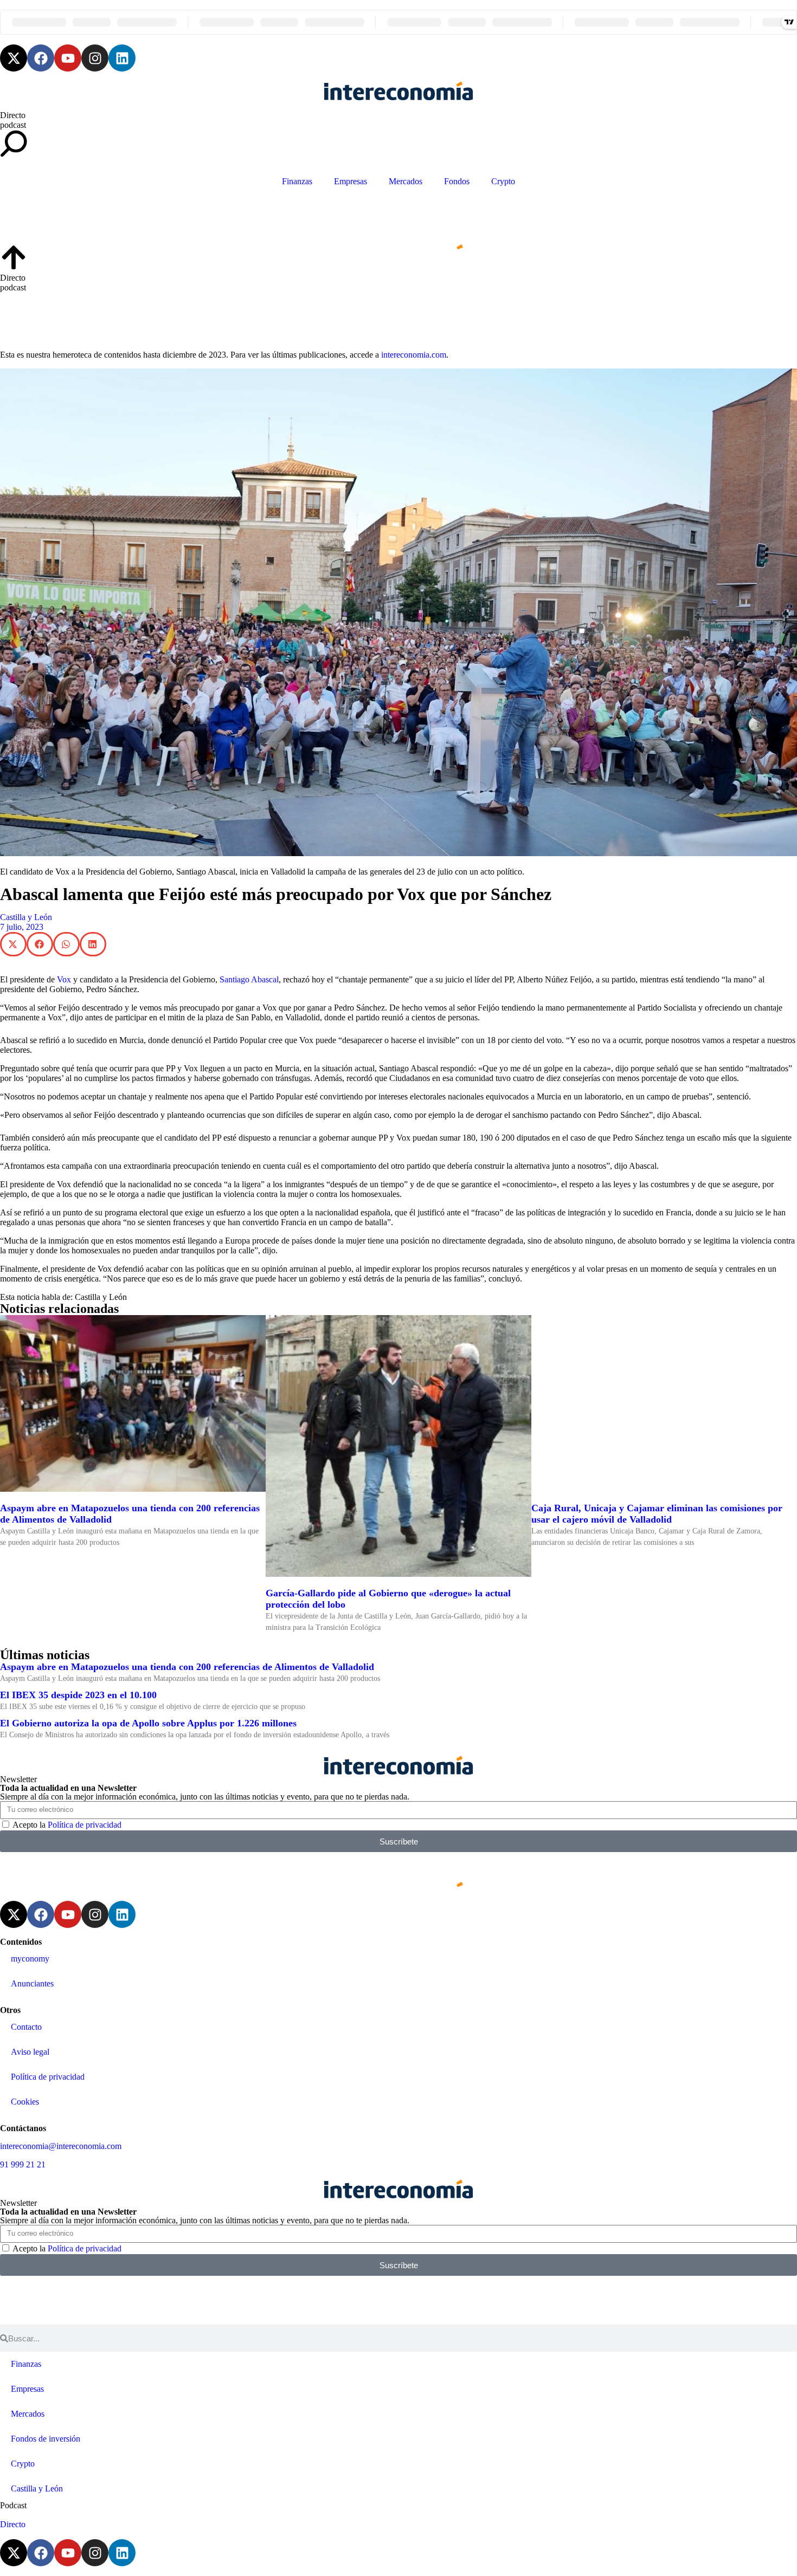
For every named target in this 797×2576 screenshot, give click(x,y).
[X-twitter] (14, 58)
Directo (13, 115)
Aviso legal (30, 2052)
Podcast (13, 2505)
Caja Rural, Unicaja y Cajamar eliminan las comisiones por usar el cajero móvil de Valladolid (657, 1514)
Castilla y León (26, 917)
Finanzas (297, 181)
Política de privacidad (85, 1825)
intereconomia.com (414, 355)
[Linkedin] (122, 58)
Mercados (406, 181)
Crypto (503, 181)
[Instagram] (95, 58)
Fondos (457, 181)
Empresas (351, 181)
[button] (13, 944)
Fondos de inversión (46, 2439)
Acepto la (67, 1825)
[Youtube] (68, 58)
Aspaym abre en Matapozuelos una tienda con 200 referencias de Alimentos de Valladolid (187, 1667)
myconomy (30, 1959)
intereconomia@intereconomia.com (61, 2146)
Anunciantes (32, 1983)
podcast (13, 125)
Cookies (25, 2102)
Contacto (26, 2027)
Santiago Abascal (249, 979)
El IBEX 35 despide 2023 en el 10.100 (78, 1695)
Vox (64, 979)
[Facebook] (41, 58)
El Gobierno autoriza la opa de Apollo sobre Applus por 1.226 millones (148, 1723)
